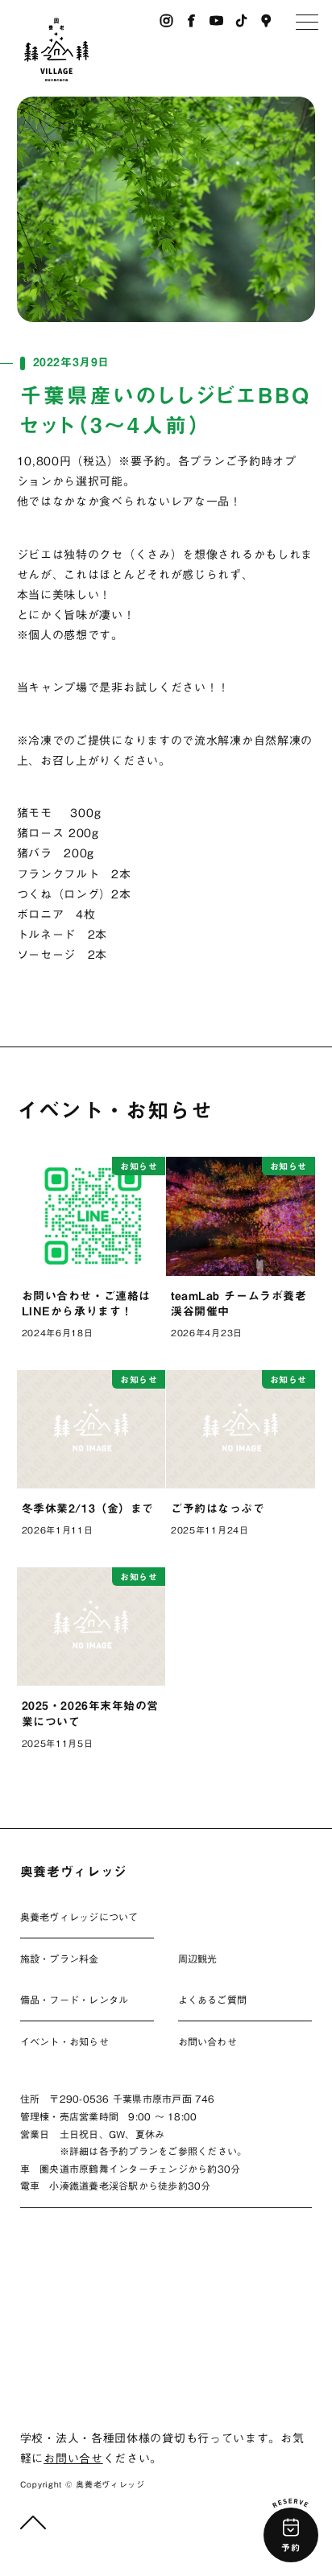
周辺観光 (198, 1959)
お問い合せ (73, 2458)
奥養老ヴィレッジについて (79, 1917)
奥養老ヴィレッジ (74, 1872)
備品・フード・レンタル (75, 2000)
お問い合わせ (207, 2041)
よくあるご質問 (213, 2000)
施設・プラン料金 (60, 1959)
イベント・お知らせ (64, 2041)
